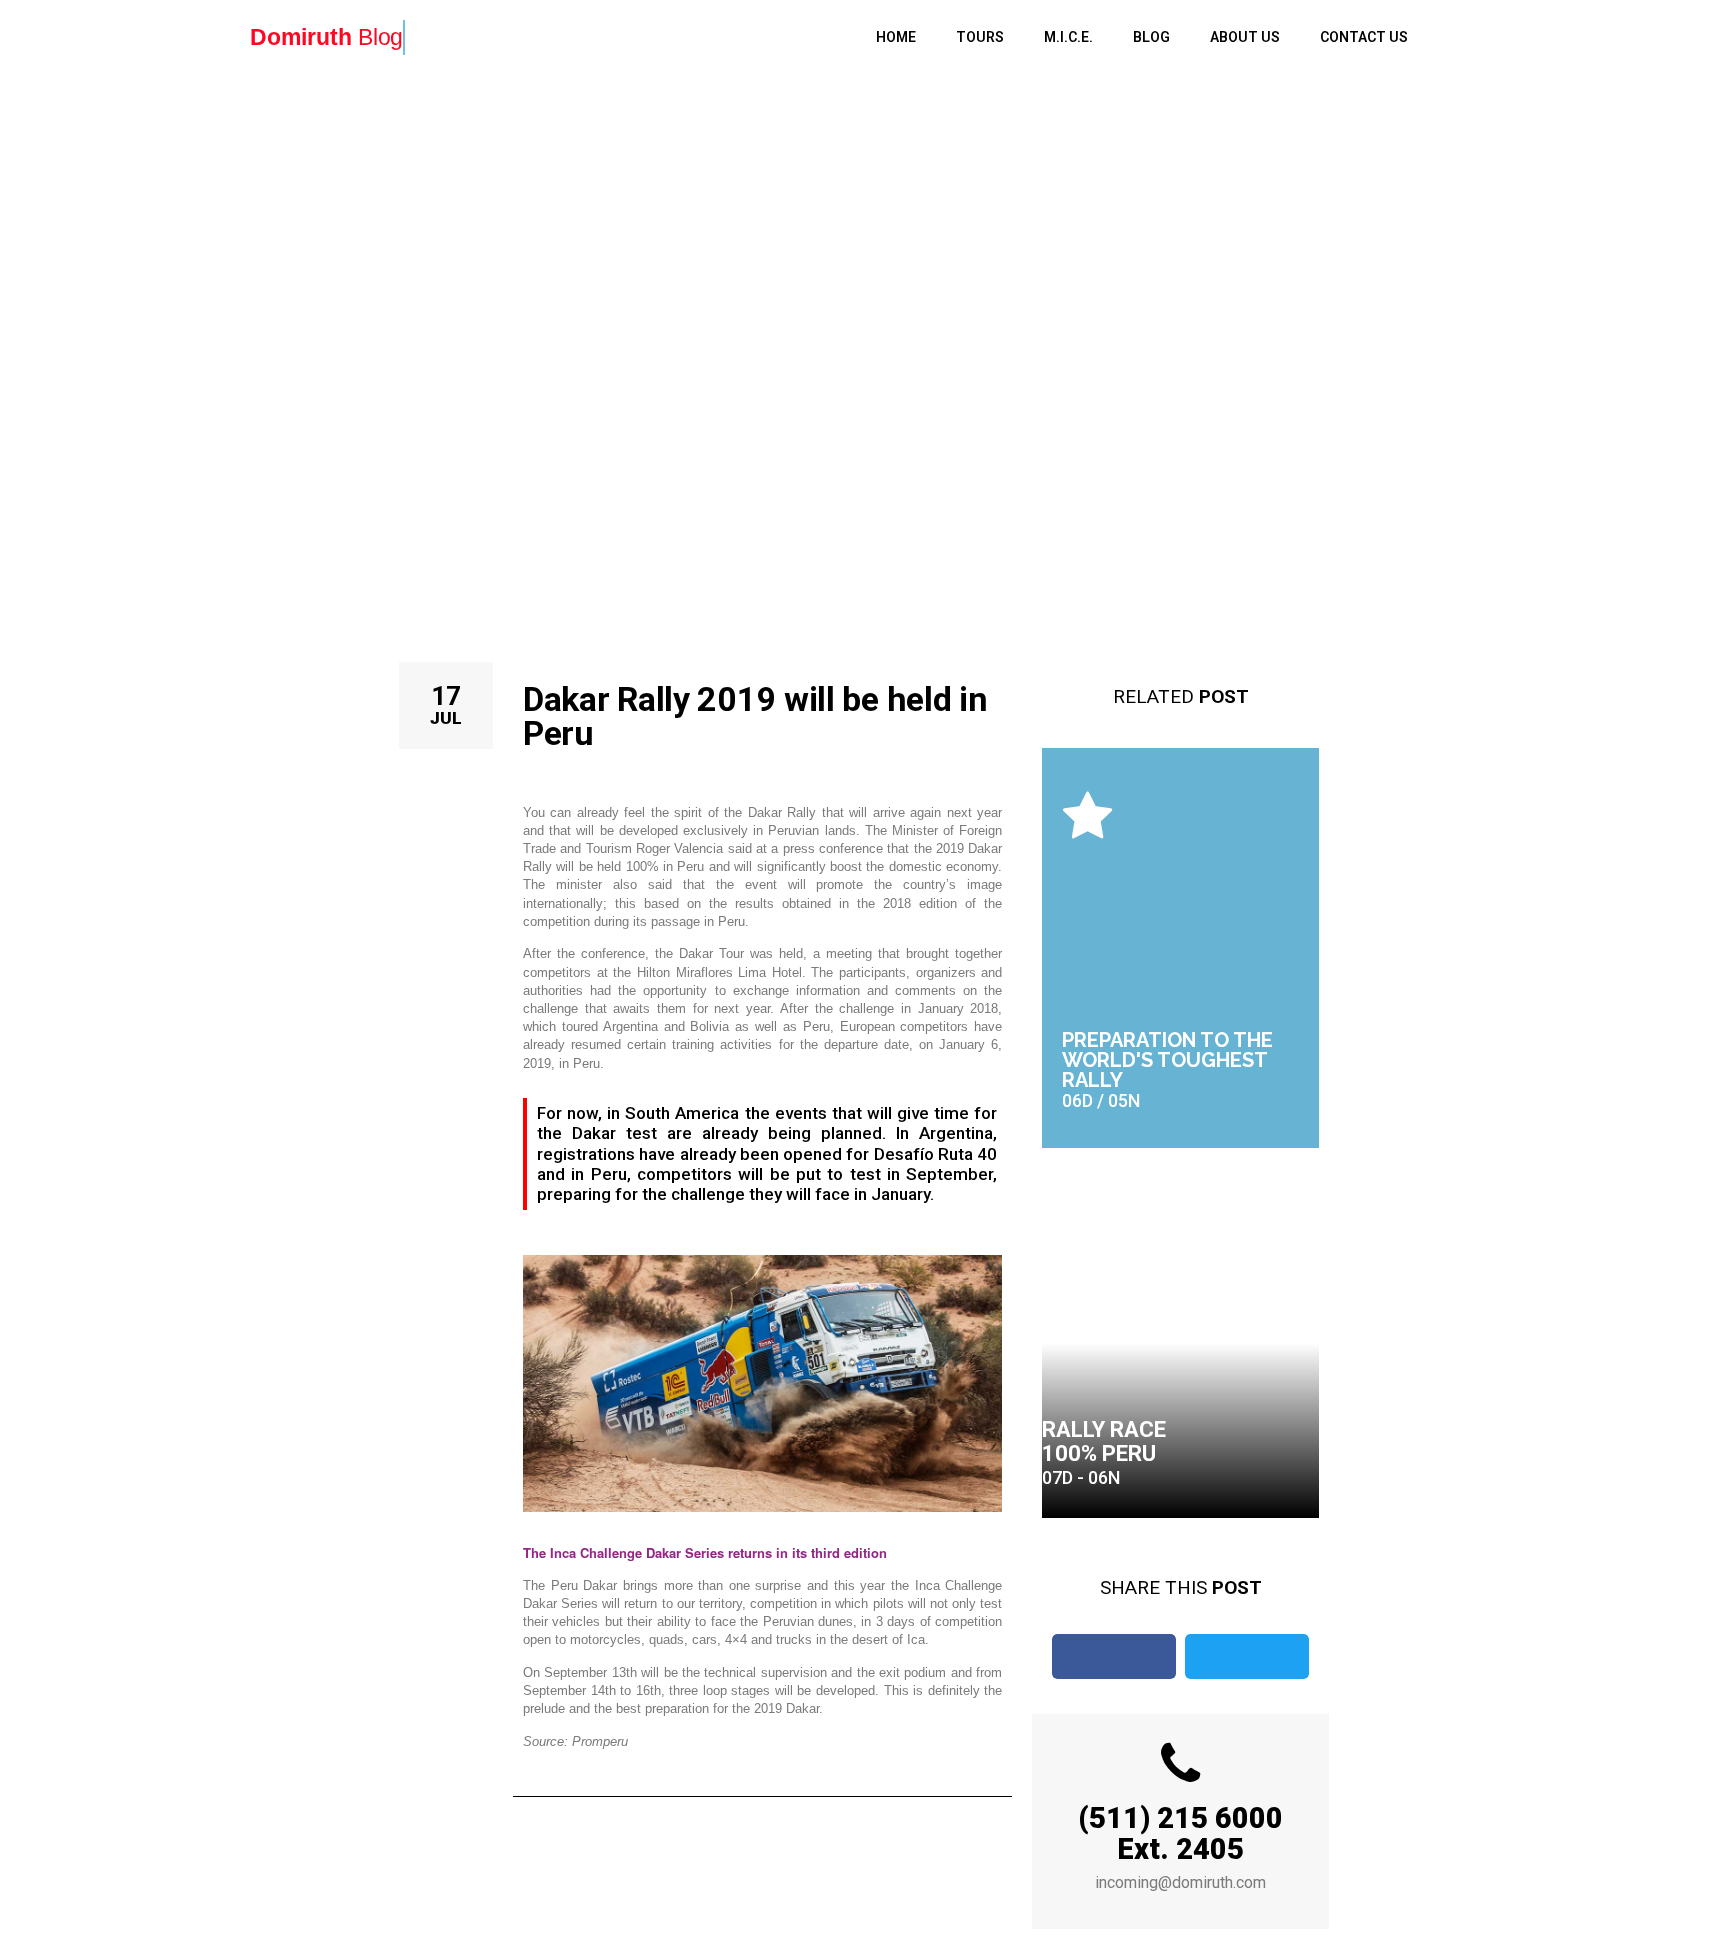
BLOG (1151, 37)
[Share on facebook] (1114, 1656)
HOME (896, 37)
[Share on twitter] (1247, 1656)
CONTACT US (1364, 37)
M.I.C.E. (1068, 37)
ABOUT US (1245, 37)
